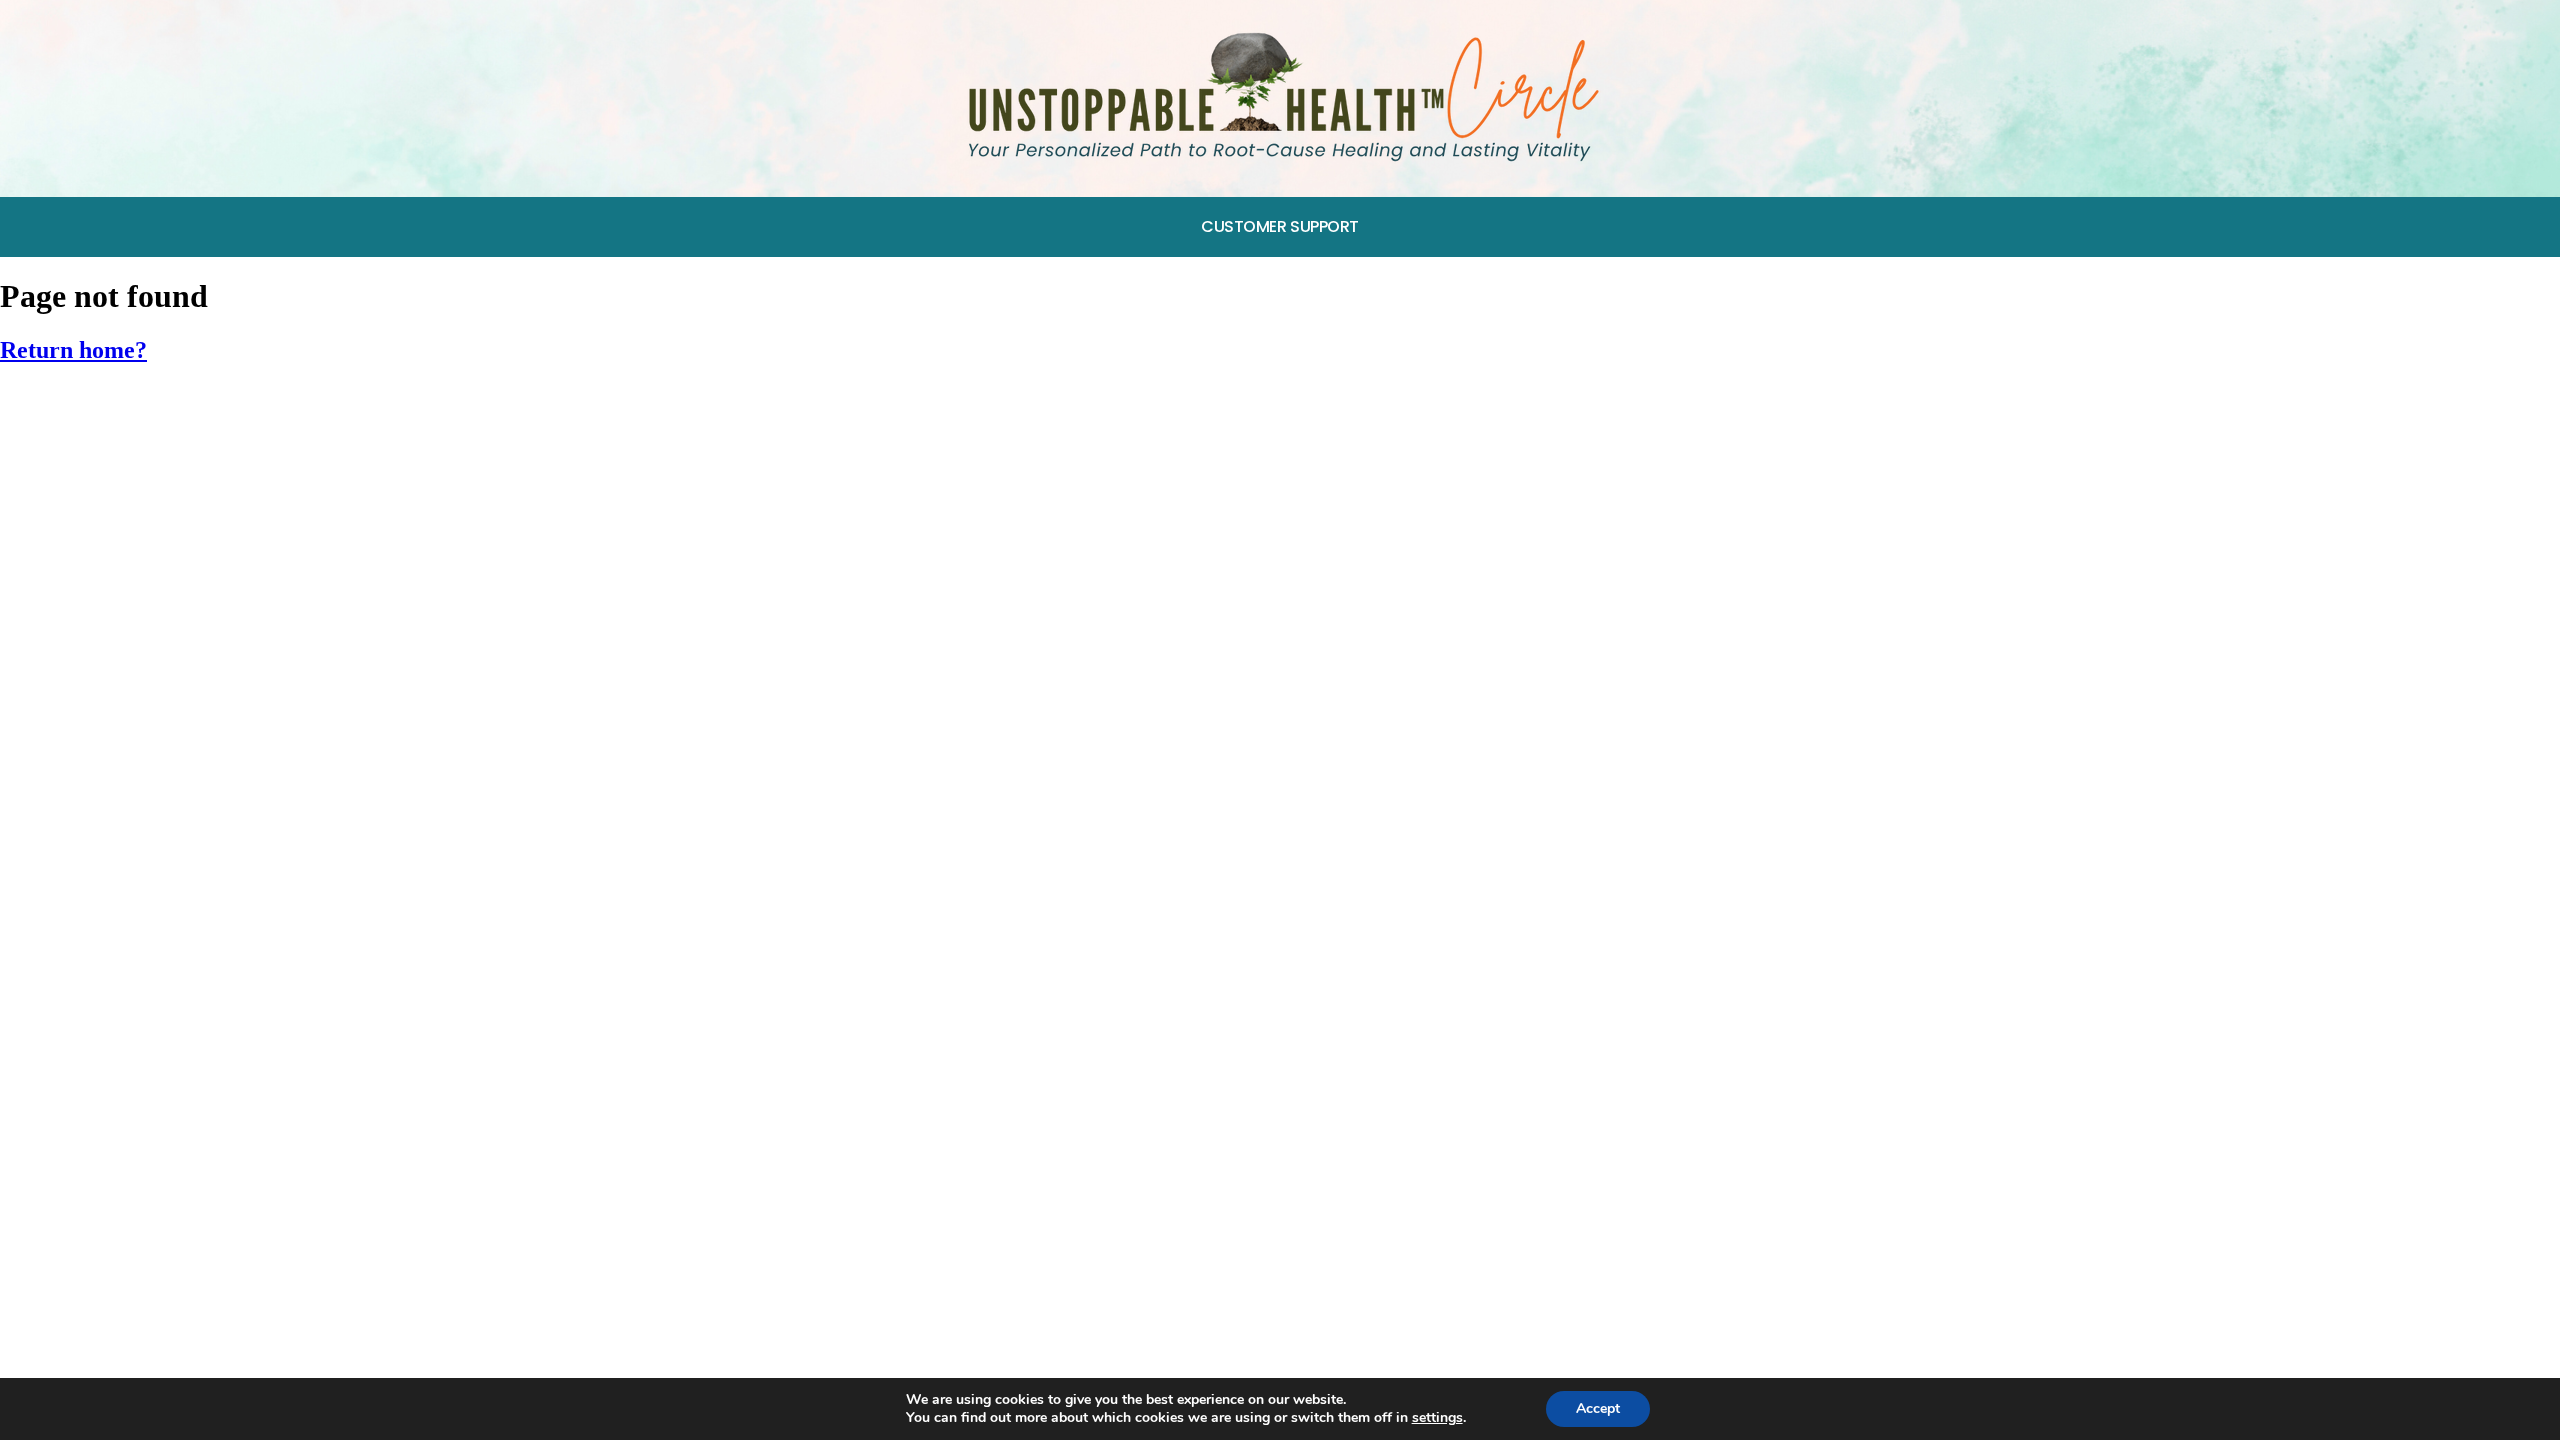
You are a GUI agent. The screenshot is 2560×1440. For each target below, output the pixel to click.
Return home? (73, 350)
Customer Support (1280, 226)
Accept (1598, 1408)
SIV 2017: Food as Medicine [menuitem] (123, 452)
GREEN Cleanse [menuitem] (76, 406)
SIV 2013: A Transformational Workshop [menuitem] (174, 638)
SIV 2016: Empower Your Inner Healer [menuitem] (160, 499)
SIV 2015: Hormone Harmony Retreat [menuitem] (161, 545)
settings (1437, 1418)
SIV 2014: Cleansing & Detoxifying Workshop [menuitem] (193, 591)
